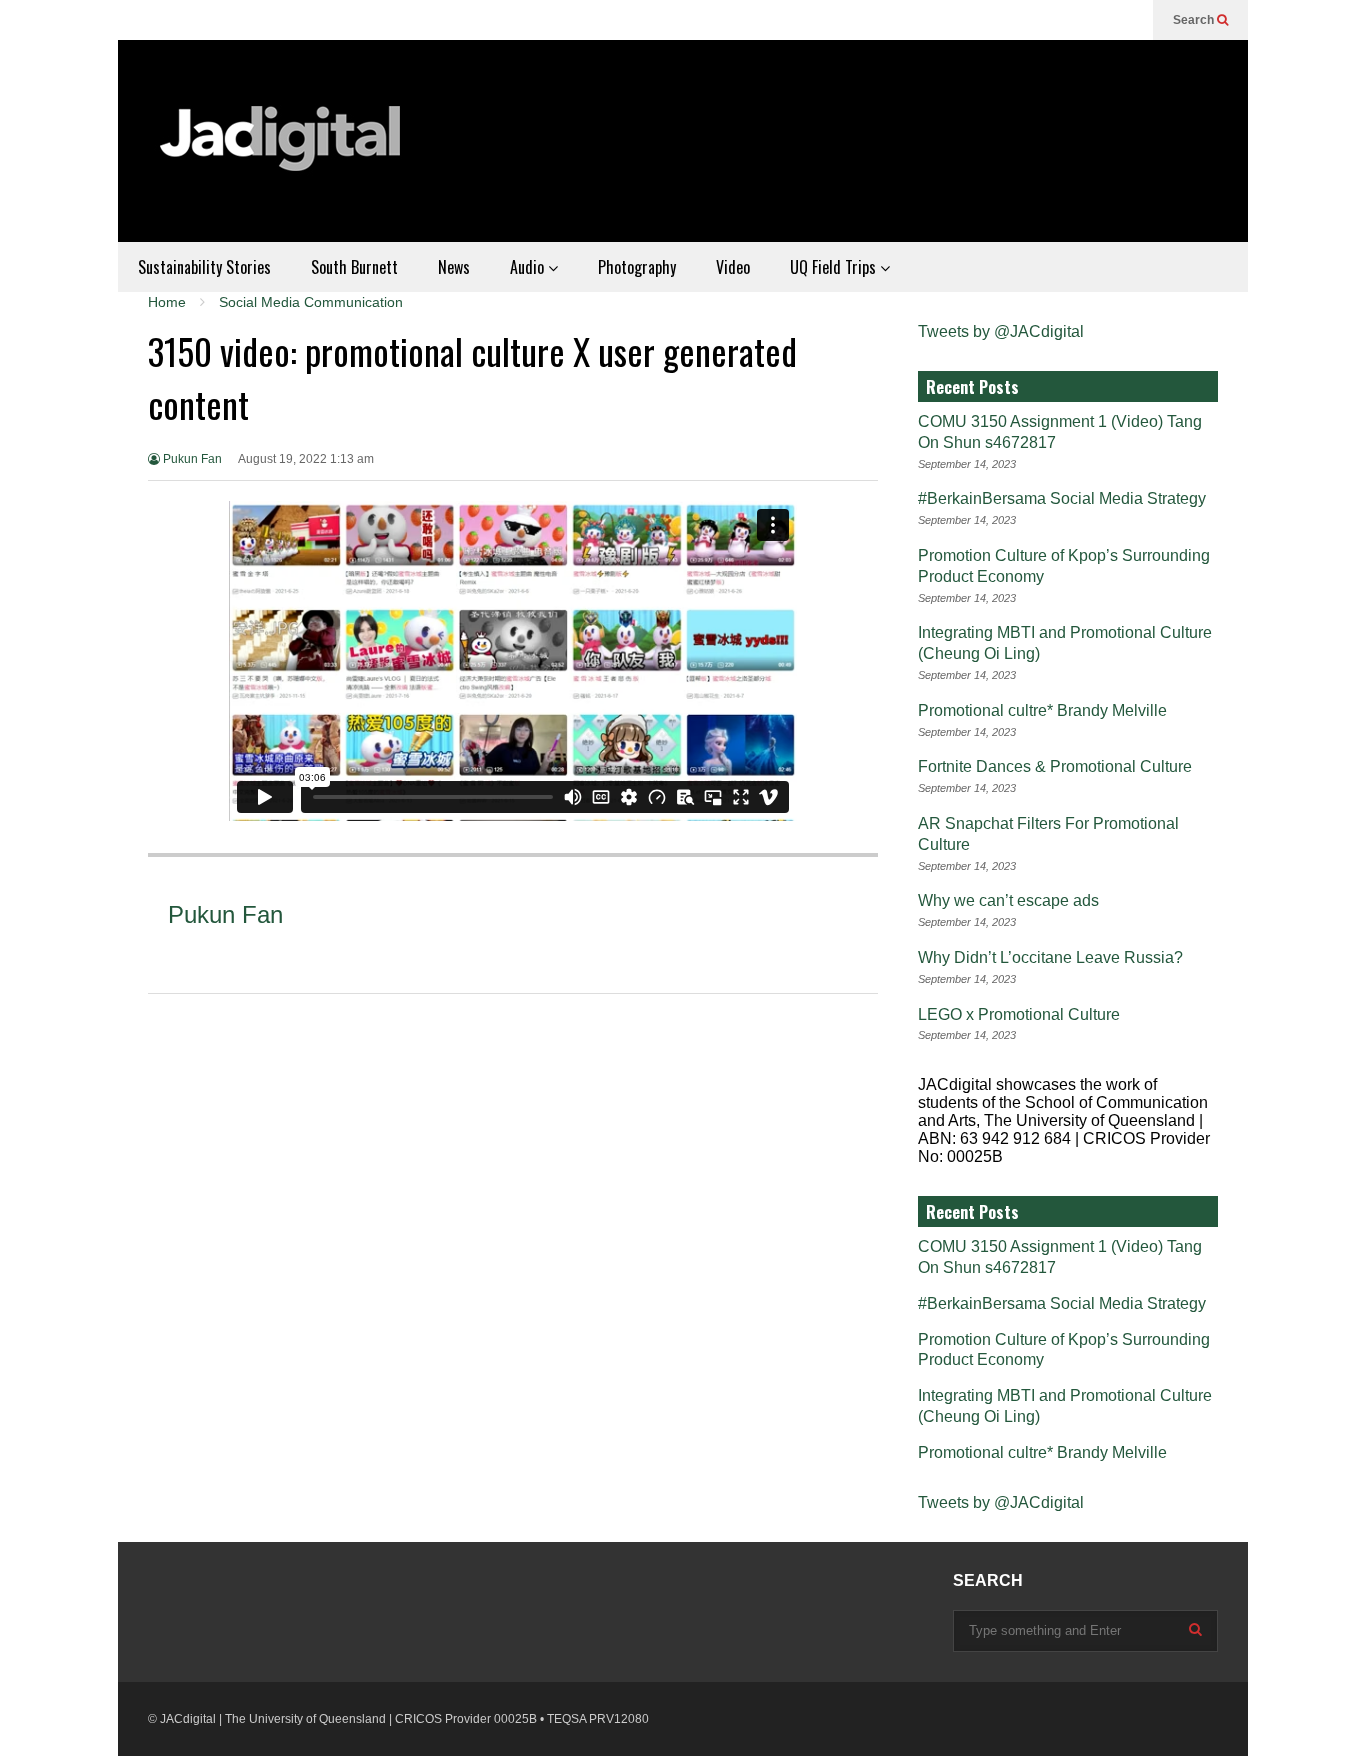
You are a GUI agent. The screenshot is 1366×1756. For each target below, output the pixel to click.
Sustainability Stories (204, 267)
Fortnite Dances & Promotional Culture (1055, 766)
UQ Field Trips (835, 267)
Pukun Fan (191, 459)
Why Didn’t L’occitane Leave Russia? (1050, 957)
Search (1195, 20)
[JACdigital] (283, 151)
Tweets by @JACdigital (1001, 331)
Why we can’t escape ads (1008, 900)
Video (733, 267)
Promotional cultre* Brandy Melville (1042, 710)
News (454, 267)
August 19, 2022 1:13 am (306, 459)
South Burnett (354, 267)
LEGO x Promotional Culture (1019, 1014)
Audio (529, 267)
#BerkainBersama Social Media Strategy (1062, 498)
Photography (637, 267)
